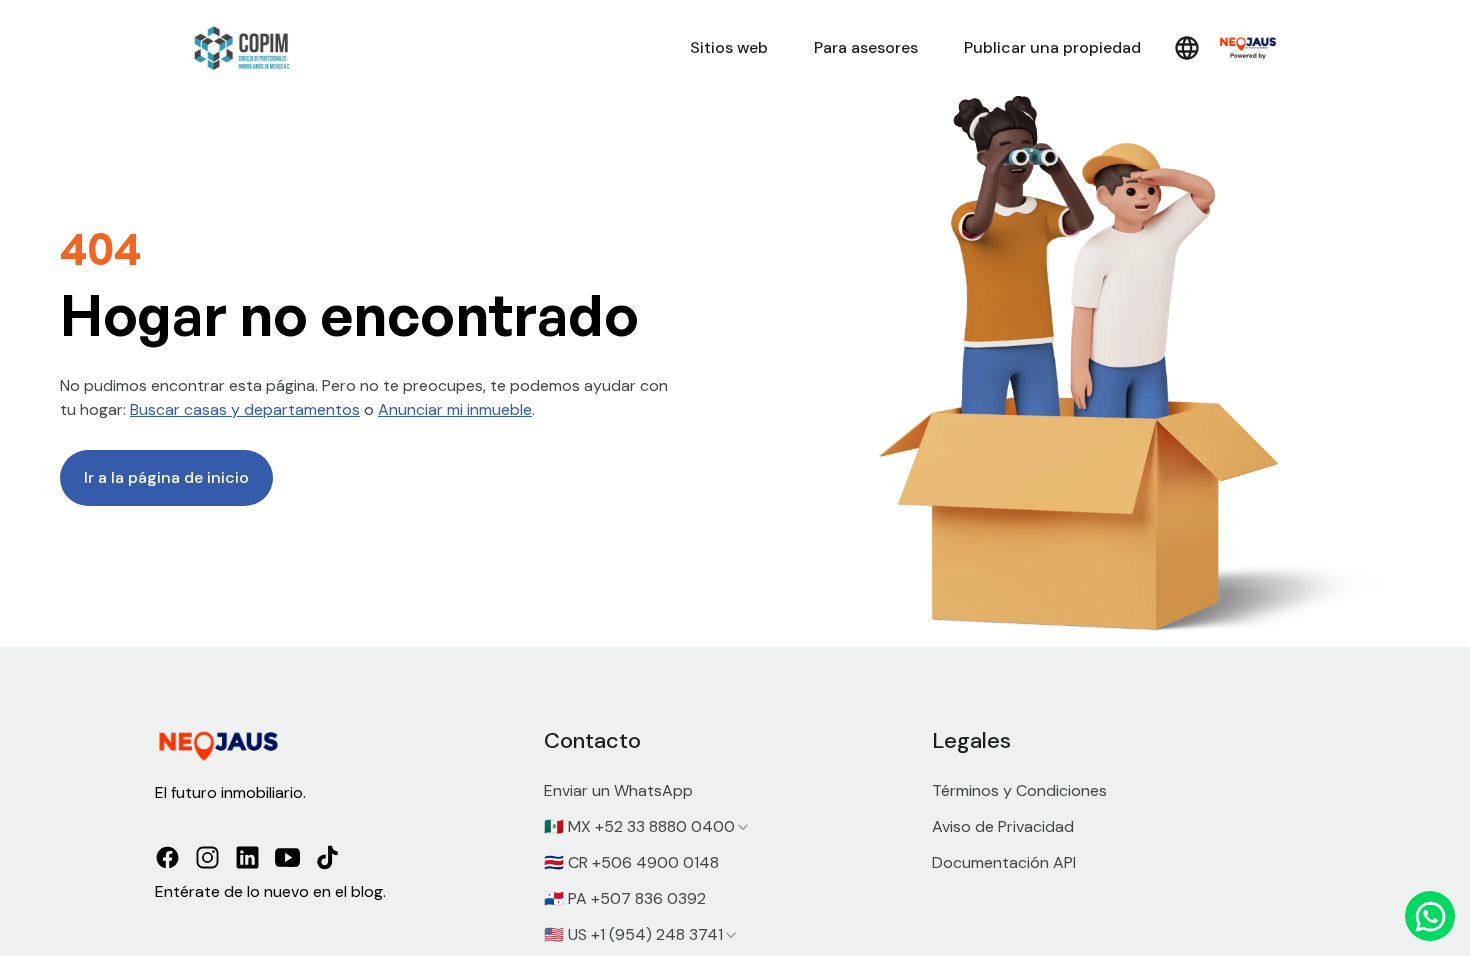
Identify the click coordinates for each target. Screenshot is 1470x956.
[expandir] (743, 827)
